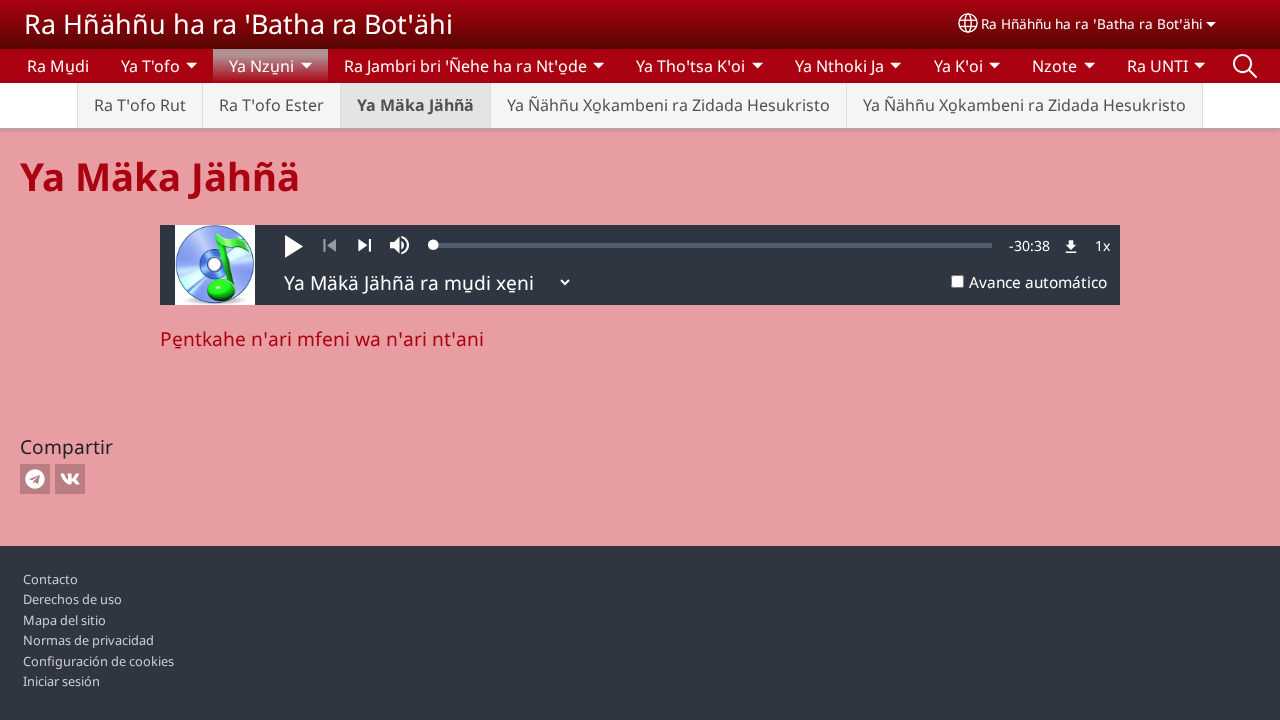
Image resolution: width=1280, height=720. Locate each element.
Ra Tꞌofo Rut (140, 105)
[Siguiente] (364, 246)
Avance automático (1038, 282)
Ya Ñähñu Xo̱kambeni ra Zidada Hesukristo (668, 105)
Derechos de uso (72, 599)
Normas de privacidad (88, 640)
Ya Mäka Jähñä (415, 105)
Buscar (1245, 66)
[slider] (713, 245)
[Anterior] (329, 246)
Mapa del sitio (64, 620)
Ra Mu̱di (58, 66)
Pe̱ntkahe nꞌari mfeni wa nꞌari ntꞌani (322, 338)
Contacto (50, 579)
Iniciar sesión (61, 681)
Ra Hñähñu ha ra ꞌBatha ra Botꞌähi (238, 23)
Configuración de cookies (98, 661)
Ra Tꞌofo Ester (271, 105)
